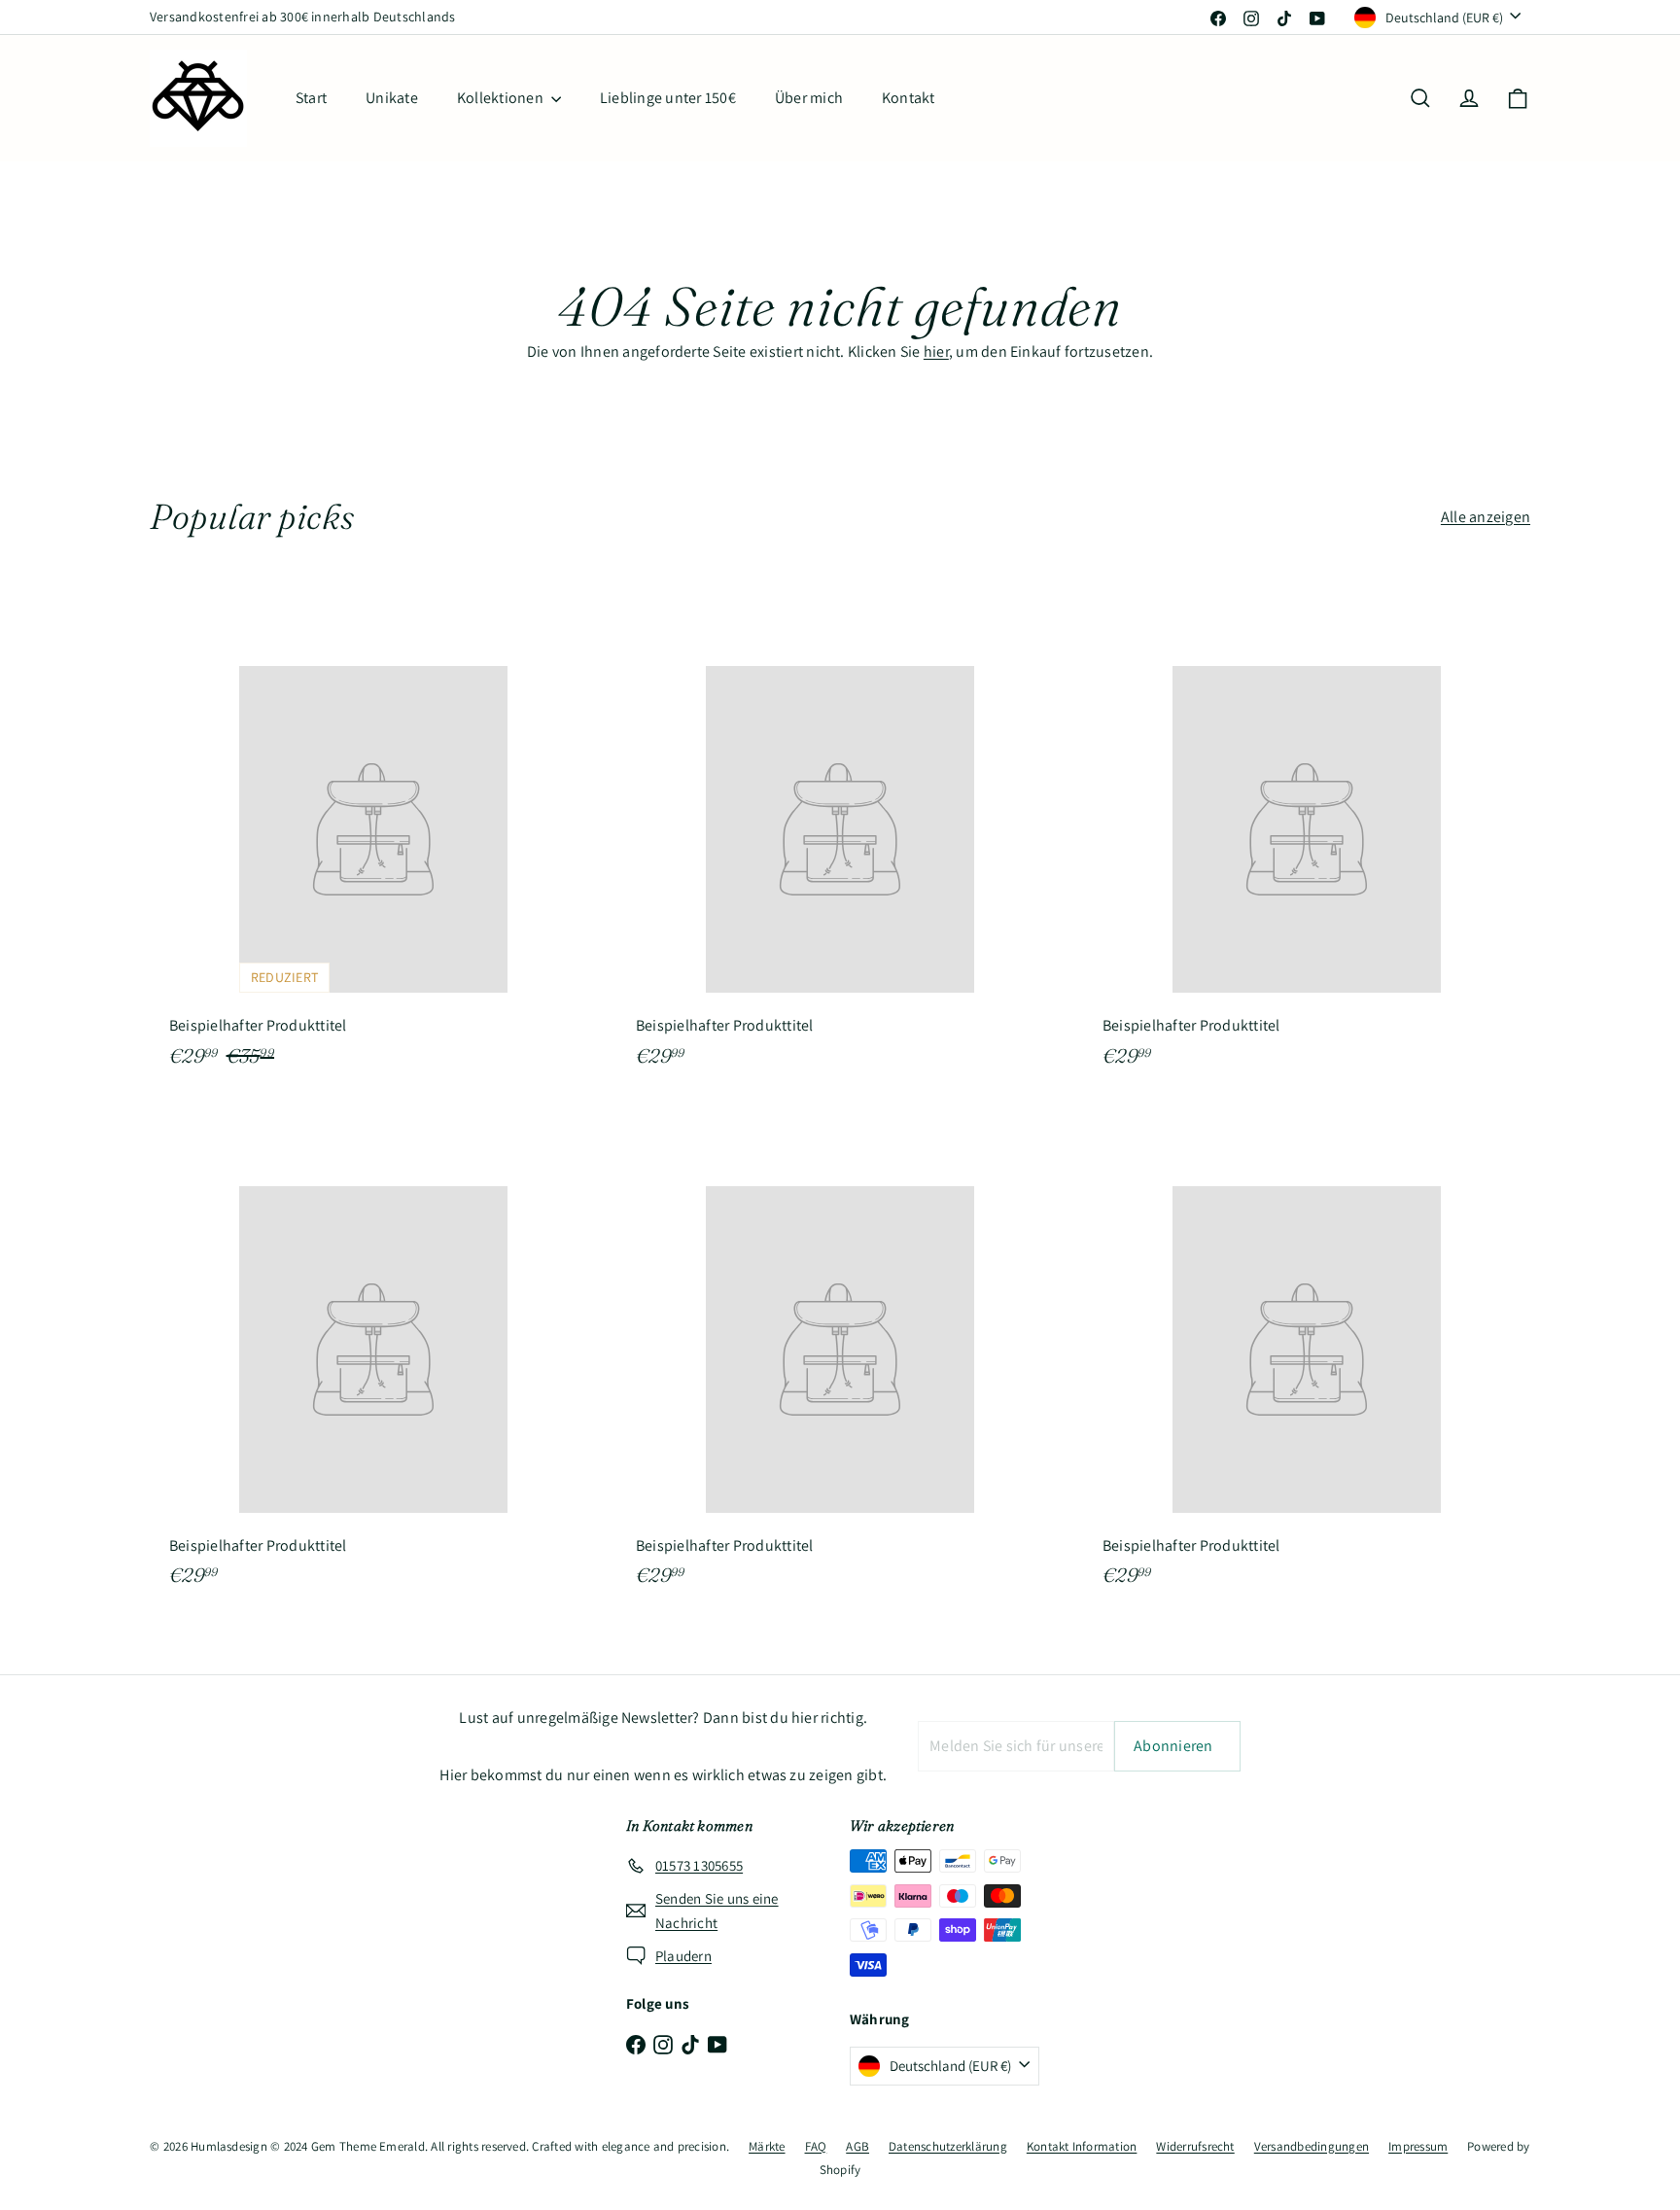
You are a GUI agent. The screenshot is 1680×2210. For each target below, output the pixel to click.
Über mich (809, 98)
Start (311, 98)
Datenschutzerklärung (948, 2146)
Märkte (767, 2146)
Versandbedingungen (1312, 2146)
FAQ (816, 2146)
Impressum (1418, 2146)
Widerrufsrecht (1195, 2146)
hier (936, 351)
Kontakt (909, 98)
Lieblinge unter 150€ (668, 98)
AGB (857, 2146)
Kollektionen (502, 98)
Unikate (392, 98)
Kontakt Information (1082, 2146)
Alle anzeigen (1486, 517)
